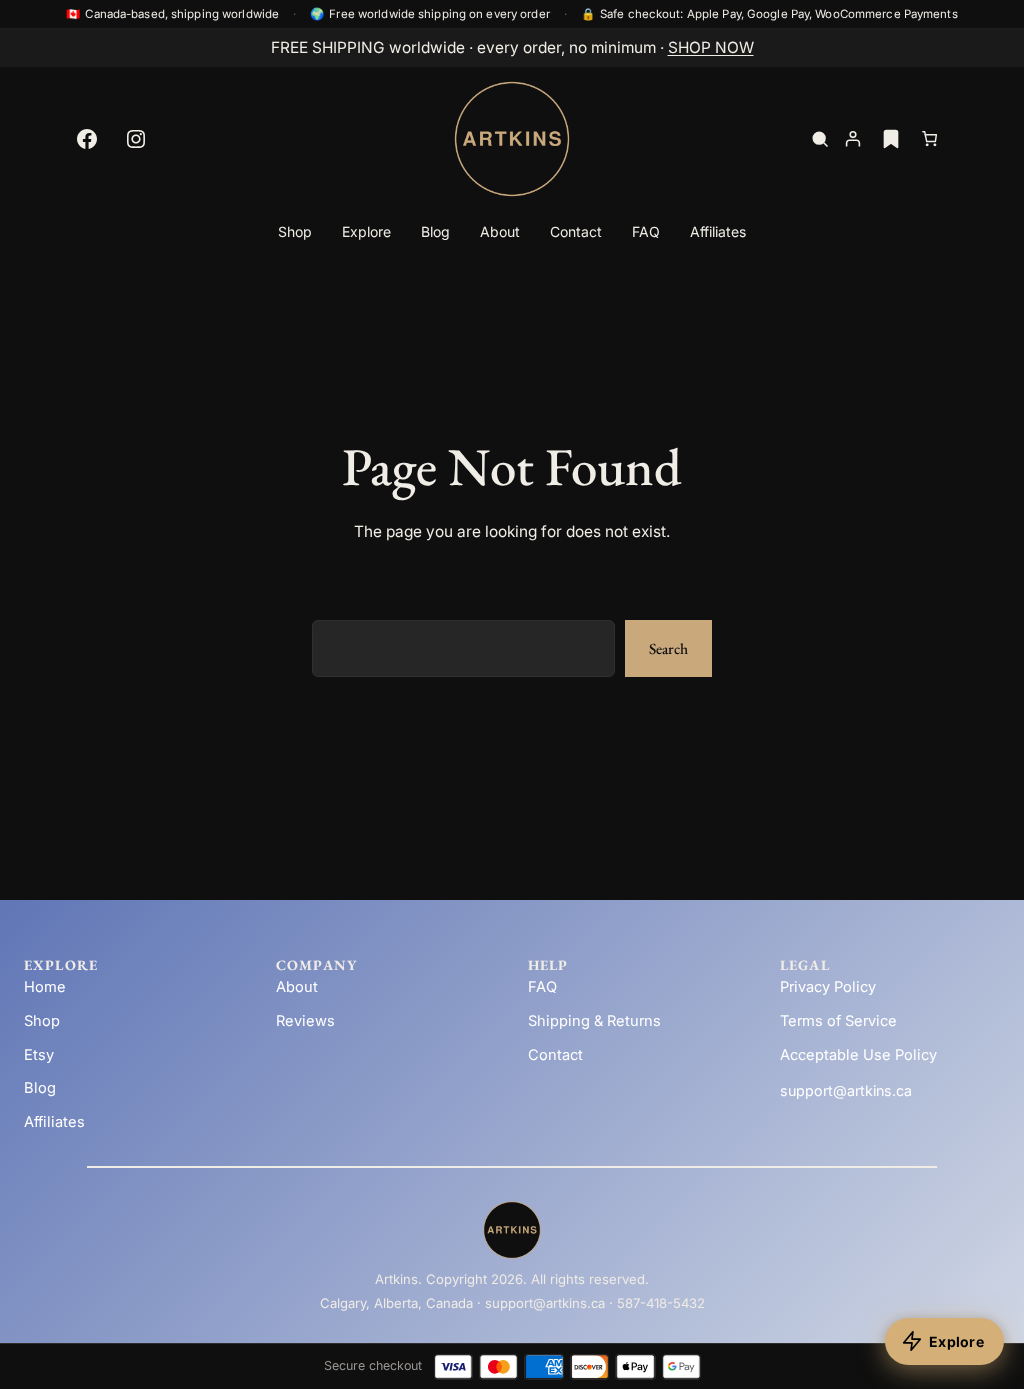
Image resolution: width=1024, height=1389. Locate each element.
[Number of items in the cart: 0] (929, 139)
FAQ (542, 987)
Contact (555, 1055)
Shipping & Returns (594, 1021)
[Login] (853, 139)
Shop (42, 1021)
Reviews (305, 1021)
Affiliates (54, 1122)
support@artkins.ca (846, 1090)
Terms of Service (838, 1021)
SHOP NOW (711, 47)
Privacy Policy (828, 987)
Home (45, 987)
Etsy (39, 1055)
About (297, 987)
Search (668, 648)
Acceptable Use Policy (858, 1055)
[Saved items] (891, 139)
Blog (40, 1088)
